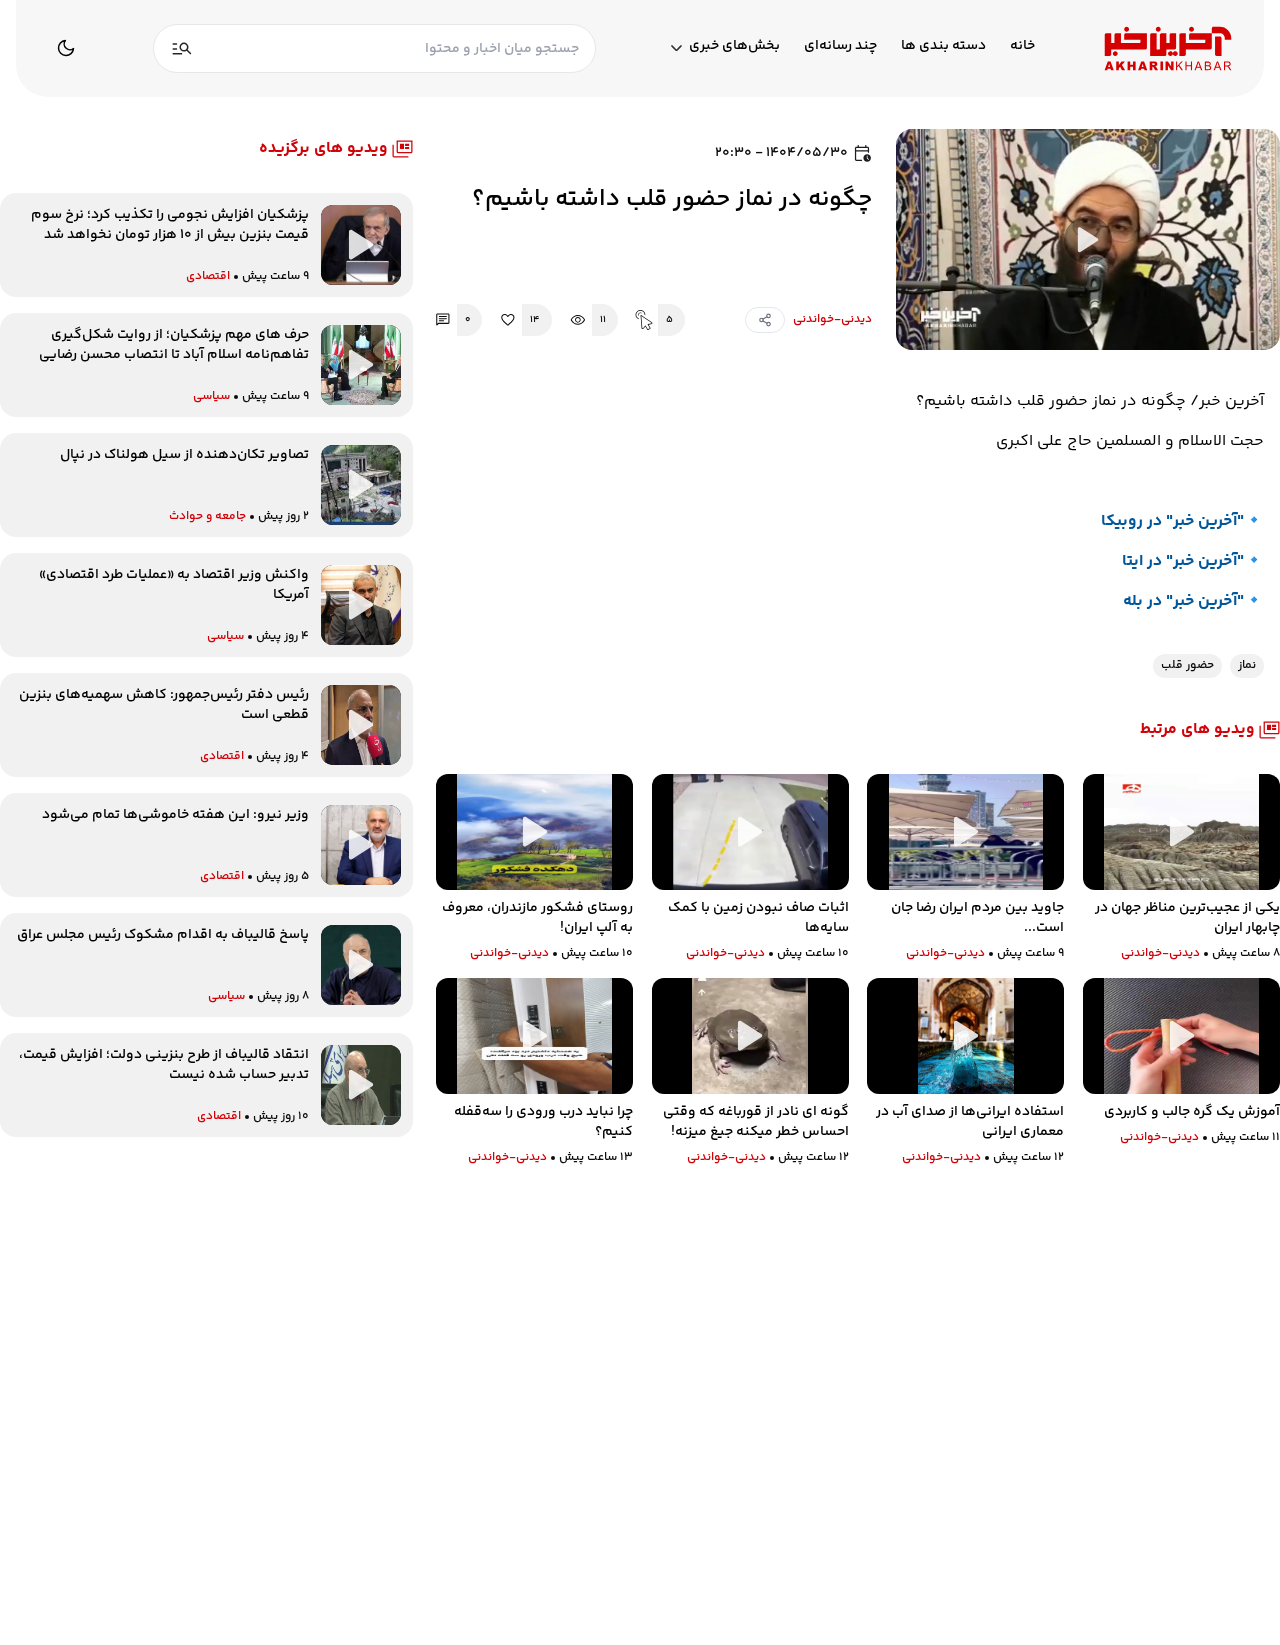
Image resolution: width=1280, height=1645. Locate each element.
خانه (1022, 46)
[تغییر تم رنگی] (66, 48)
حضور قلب (1187, 665)
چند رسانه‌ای (840, 46)
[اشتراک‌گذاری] (765, 320)
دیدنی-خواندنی (832, 319)
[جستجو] (182, 48)
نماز (1247, 665)
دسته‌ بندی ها (943, 46)
